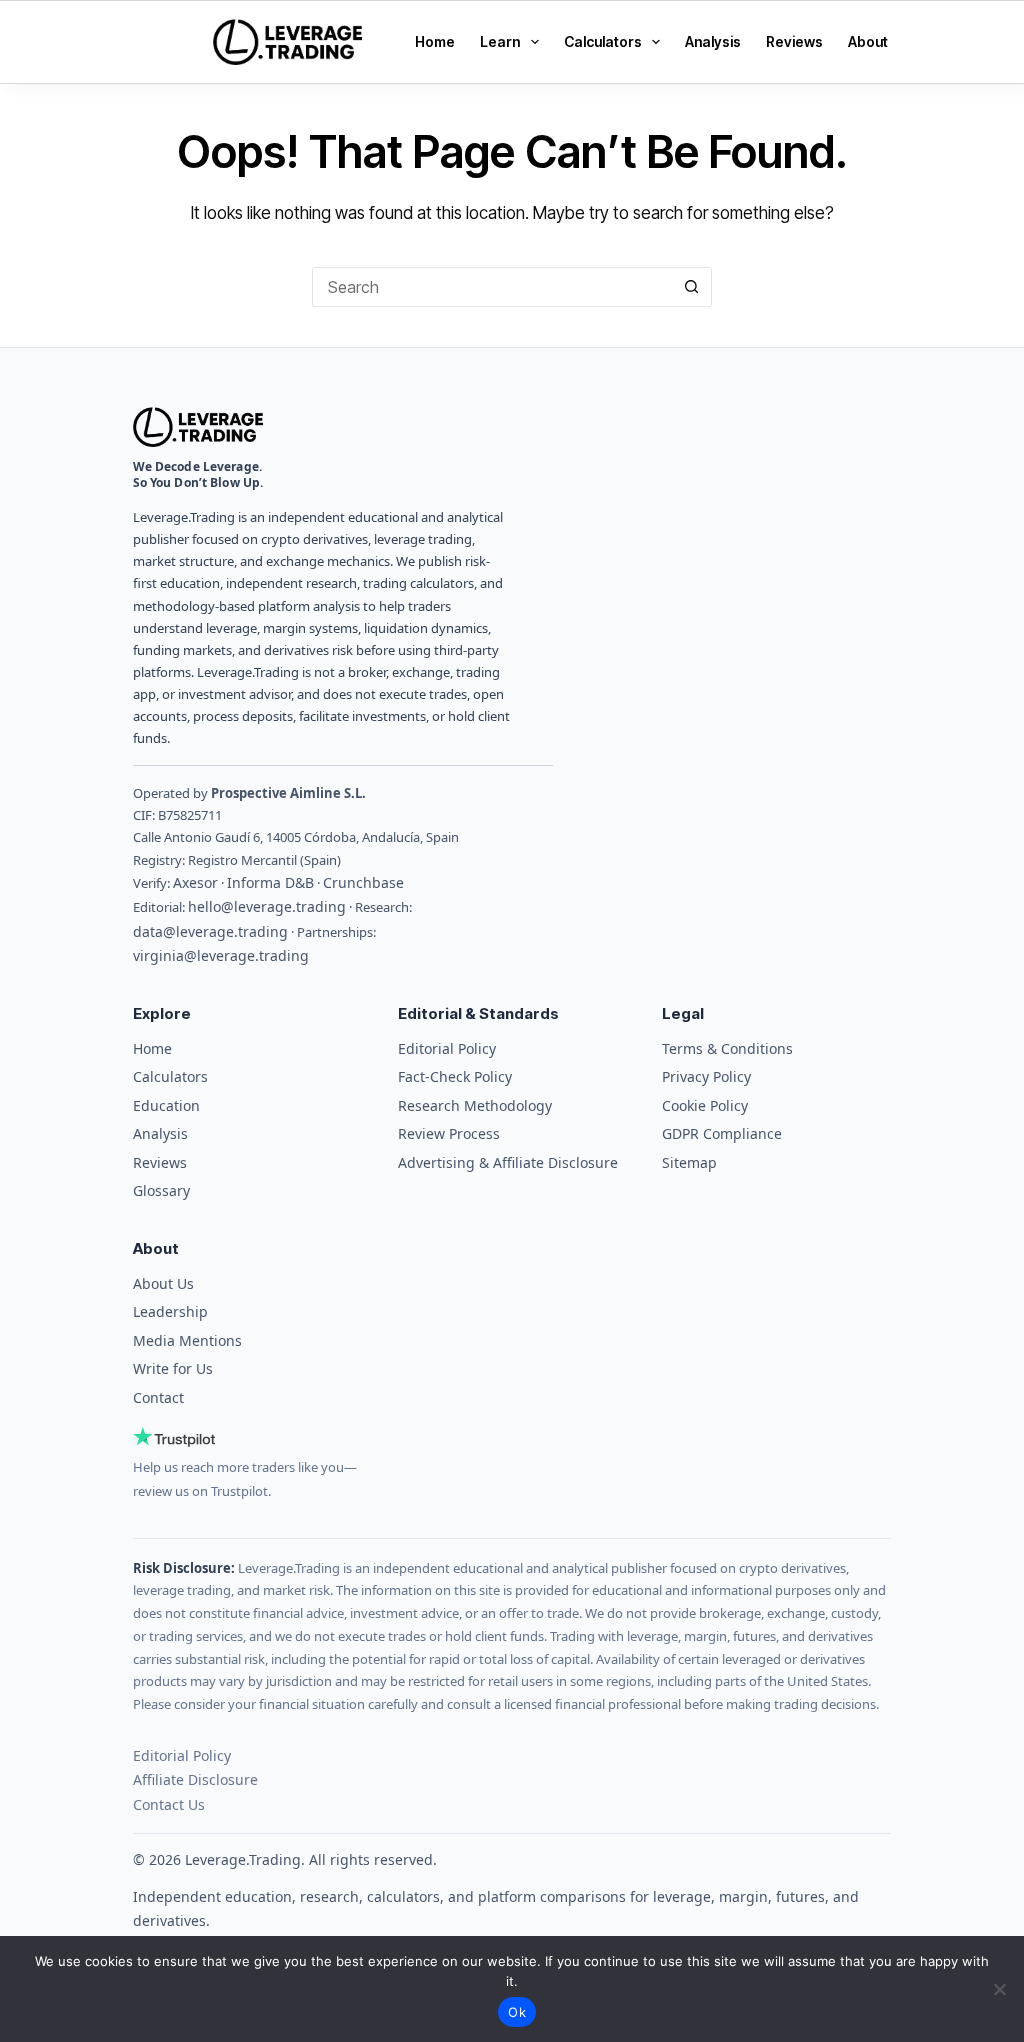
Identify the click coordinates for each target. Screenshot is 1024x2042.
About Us (163, 1283)
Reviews (794, 41)
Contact (158, 1397)
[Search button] (692, 287)
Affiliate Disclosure (195, 1779)
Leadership (170, 1311)
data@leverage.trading (210, 931)
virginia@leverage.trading (221, 955)
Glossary (161, 1190)
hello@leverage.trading (267, 906)
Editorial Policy (447, 1048)
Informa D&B (270, 882)
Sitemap (689, 1162)
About (868, 41)
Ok (517, 2012)
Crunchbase (363, 882)
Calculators (603, 41)
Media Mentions (187, 1340)
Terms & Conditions (727, 1048)
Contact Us (169, 1804)
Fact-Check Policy (455, 1076)
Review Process (449, 1133)
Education (166, 1105)
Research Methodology (475, 1105)
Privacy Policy (706, 1076)
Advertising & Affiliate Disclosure (508, 1162)
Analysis (713, 41)
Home (435, 41)
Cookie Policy (705, 1105)
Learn (500, 41)
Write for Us (173, 1368)
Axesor (195, 882)
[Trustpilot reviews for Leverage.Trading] (247, 1436)
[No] (999, 1989)
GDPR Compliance (722, 1133)
